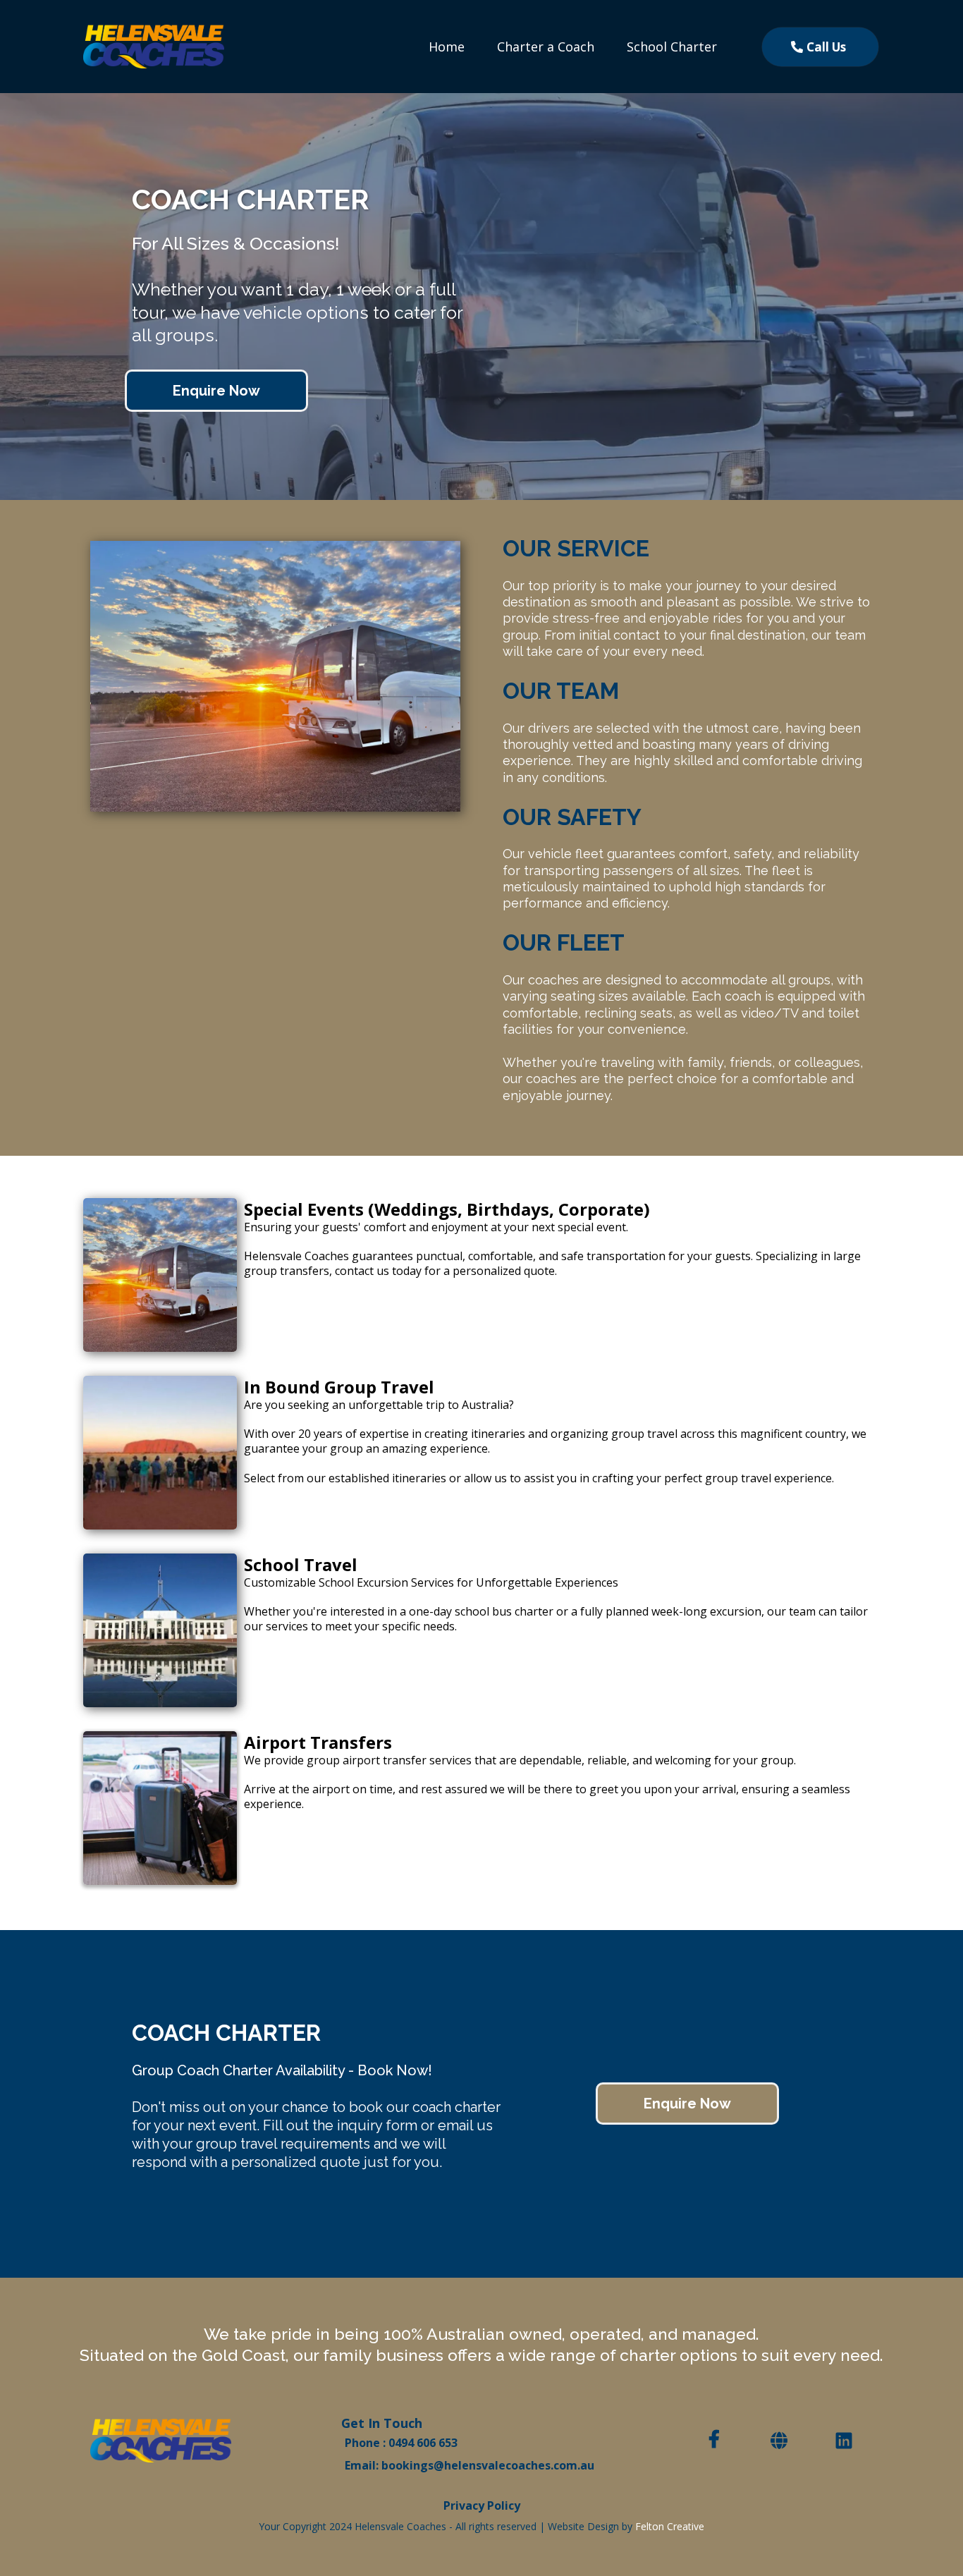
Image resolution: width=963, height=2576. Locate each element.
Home (447, 47)
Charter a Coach (546, 47)
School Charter (672, 47)
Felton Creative (670, 2526)
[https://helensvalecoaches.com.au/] (154, 45)
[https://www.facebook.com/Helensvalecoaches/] (718, 2438)
